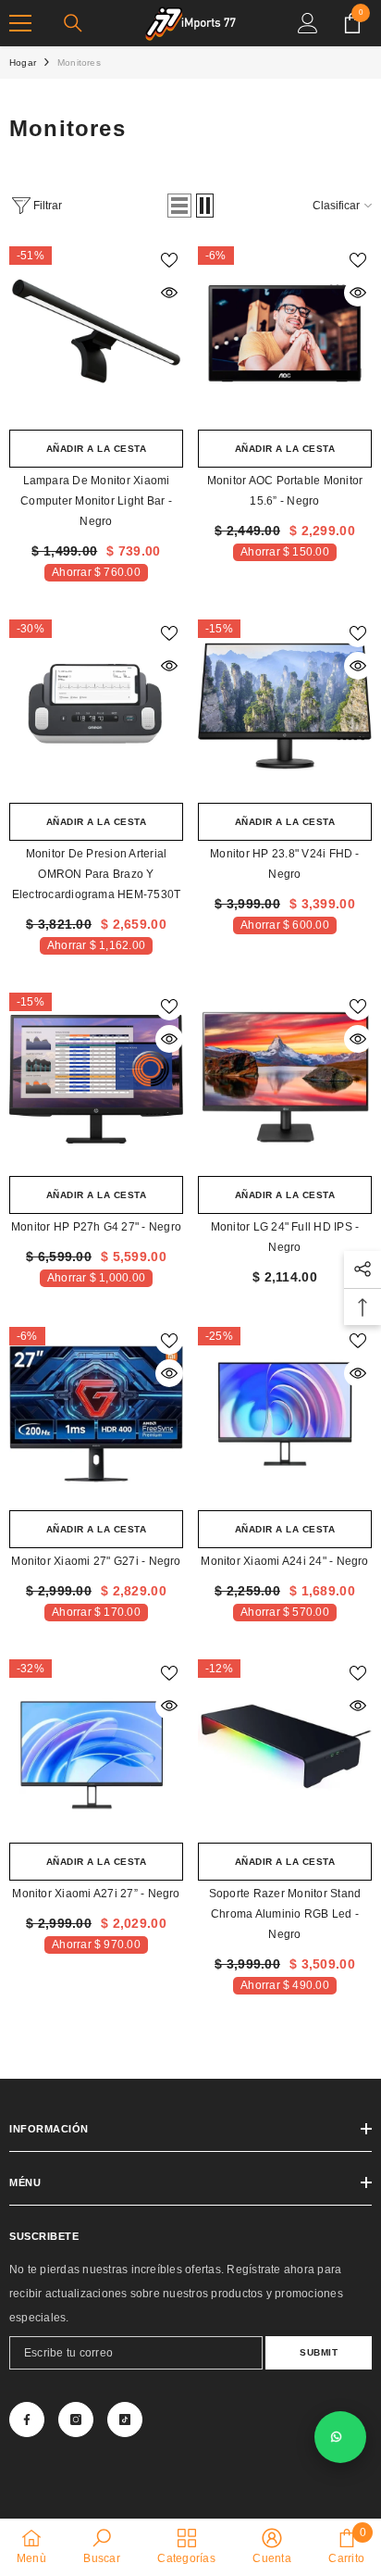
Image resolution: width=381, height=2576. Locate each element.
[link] (101, 2546)
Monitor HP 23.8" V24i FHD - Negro (284, 864)
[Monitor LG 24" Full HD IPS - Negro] (285, 1080)
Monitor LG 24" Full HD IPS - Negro (285, 1237)
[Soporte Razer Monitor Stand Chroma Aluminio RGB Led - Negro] (285, 1746)
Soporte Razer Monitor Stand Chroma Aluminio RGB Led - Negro (285, 1914)
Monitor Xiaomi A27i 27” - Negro (96, 1894)
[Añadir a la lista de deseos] (169, 260)
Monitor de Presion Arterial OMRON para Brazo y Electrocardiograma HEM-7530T (97, 874)
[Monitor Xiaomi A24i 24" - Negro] (285, 1414)
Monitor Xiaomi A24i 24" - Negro (284, 1561)
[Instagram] (76, 2420)
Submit (319, 2352)
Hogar (23, 63)
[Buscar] (73, 23)
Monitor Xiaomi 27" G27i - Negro (96, 1561)
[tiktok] (125, 2420)
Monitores (79, 63)
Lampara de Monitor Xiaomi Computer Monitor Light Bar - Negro (96, 501)
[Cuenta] (308, 23)
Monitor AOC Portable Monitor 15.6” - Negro (285, 491)
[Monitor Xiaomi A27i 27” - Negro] (96, 1746)
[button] (179, 206)
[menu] (20, 23)
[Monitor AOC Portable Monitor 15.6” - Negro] (285, 333)
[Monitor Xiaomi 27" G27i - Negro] (96, 1414)
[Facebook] (27, 2420)
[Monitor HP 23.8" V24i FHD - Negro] (285, 707)
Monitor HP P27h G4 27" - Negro (96, 1227)
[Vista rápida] (169, 293)
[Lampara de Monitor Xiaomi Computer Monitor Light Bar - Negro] (96, 333)
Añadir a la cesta (97, 449)
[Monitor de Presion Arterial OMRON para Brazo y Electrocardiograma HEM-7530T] (96, 707)
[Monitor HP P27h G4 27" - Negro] (96, 1080)
